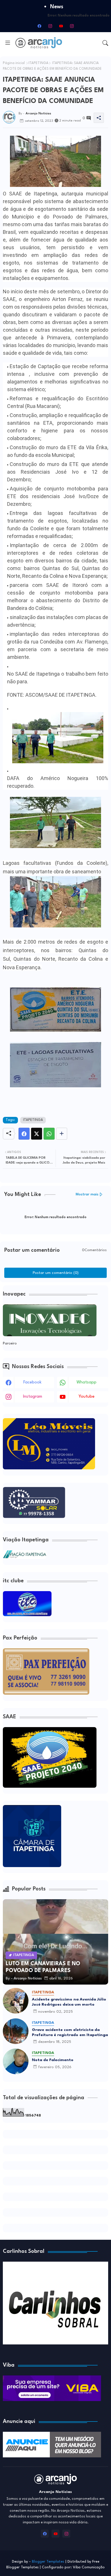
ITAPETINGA (38, 63)
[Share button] (62, 1134)
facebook (32, 1382)
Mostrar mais (87, 1194)
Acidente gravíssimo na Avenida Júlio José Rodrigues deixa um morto (69, 2002)
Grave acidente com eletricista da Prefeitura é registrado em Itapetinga (70, 2032)
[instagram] (50, 26)
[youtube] (61, 26)
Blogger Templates (48, 2562)
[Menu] (8, 43)
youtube (87, 1397)
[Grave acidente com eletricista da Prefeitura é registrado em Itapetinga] (16, 2031)
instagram (33, 1397)
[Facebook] (24, 1134)
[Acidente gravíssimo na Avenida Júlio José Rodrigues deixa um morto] (16, 2001)
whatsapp (87, 1382)
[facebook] (39, 26)
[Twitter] (37, 1134)
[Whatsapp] (49, 1134)
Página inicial (14, 63)
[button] (105, 43)
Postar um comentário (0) (56, 1273)
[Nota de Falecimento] (16, 2061)
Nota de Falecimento (53, 2060)
